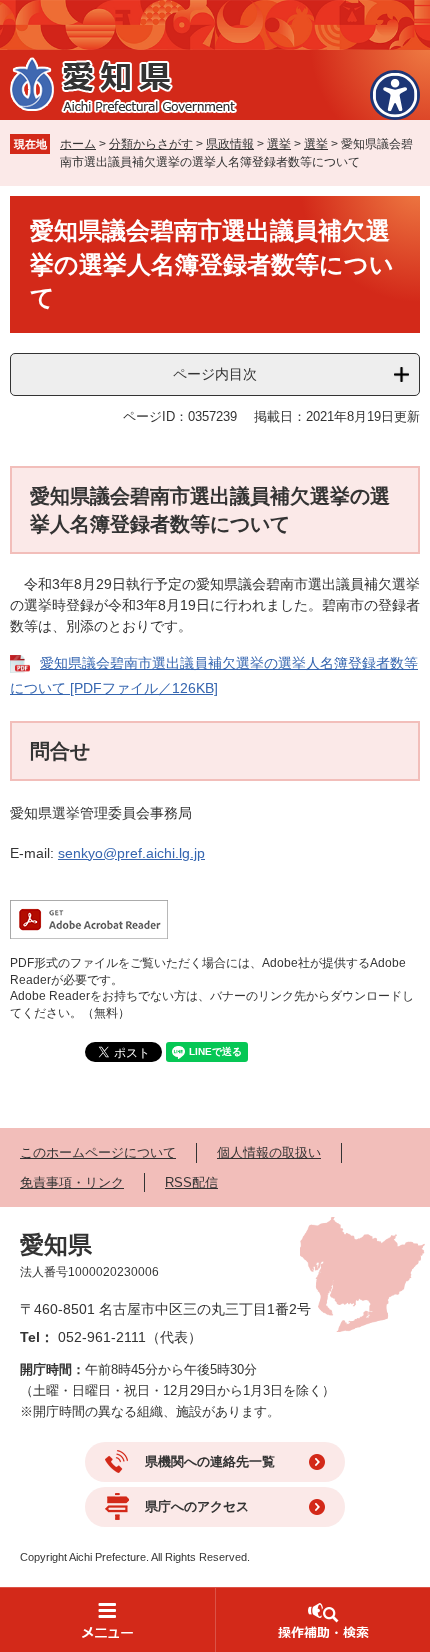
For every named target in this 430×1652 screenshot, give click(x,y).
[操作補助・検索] (322, 1619)
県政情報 (230, 144)
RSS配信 (191, 1182)
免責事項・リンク (72, 1182)
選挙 (279, 144)
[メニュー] (107, 1619)
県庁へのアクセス (197, 1506)
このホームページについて (98, 1152)
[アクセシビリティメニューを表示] (395, 95)
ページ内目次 (215, 374)
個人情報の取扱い (269, 1152)
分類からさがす (151, 144)
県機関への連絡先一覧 (210, 1461)
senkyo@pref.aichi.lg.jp (131, 853)
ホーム (78, 144)
